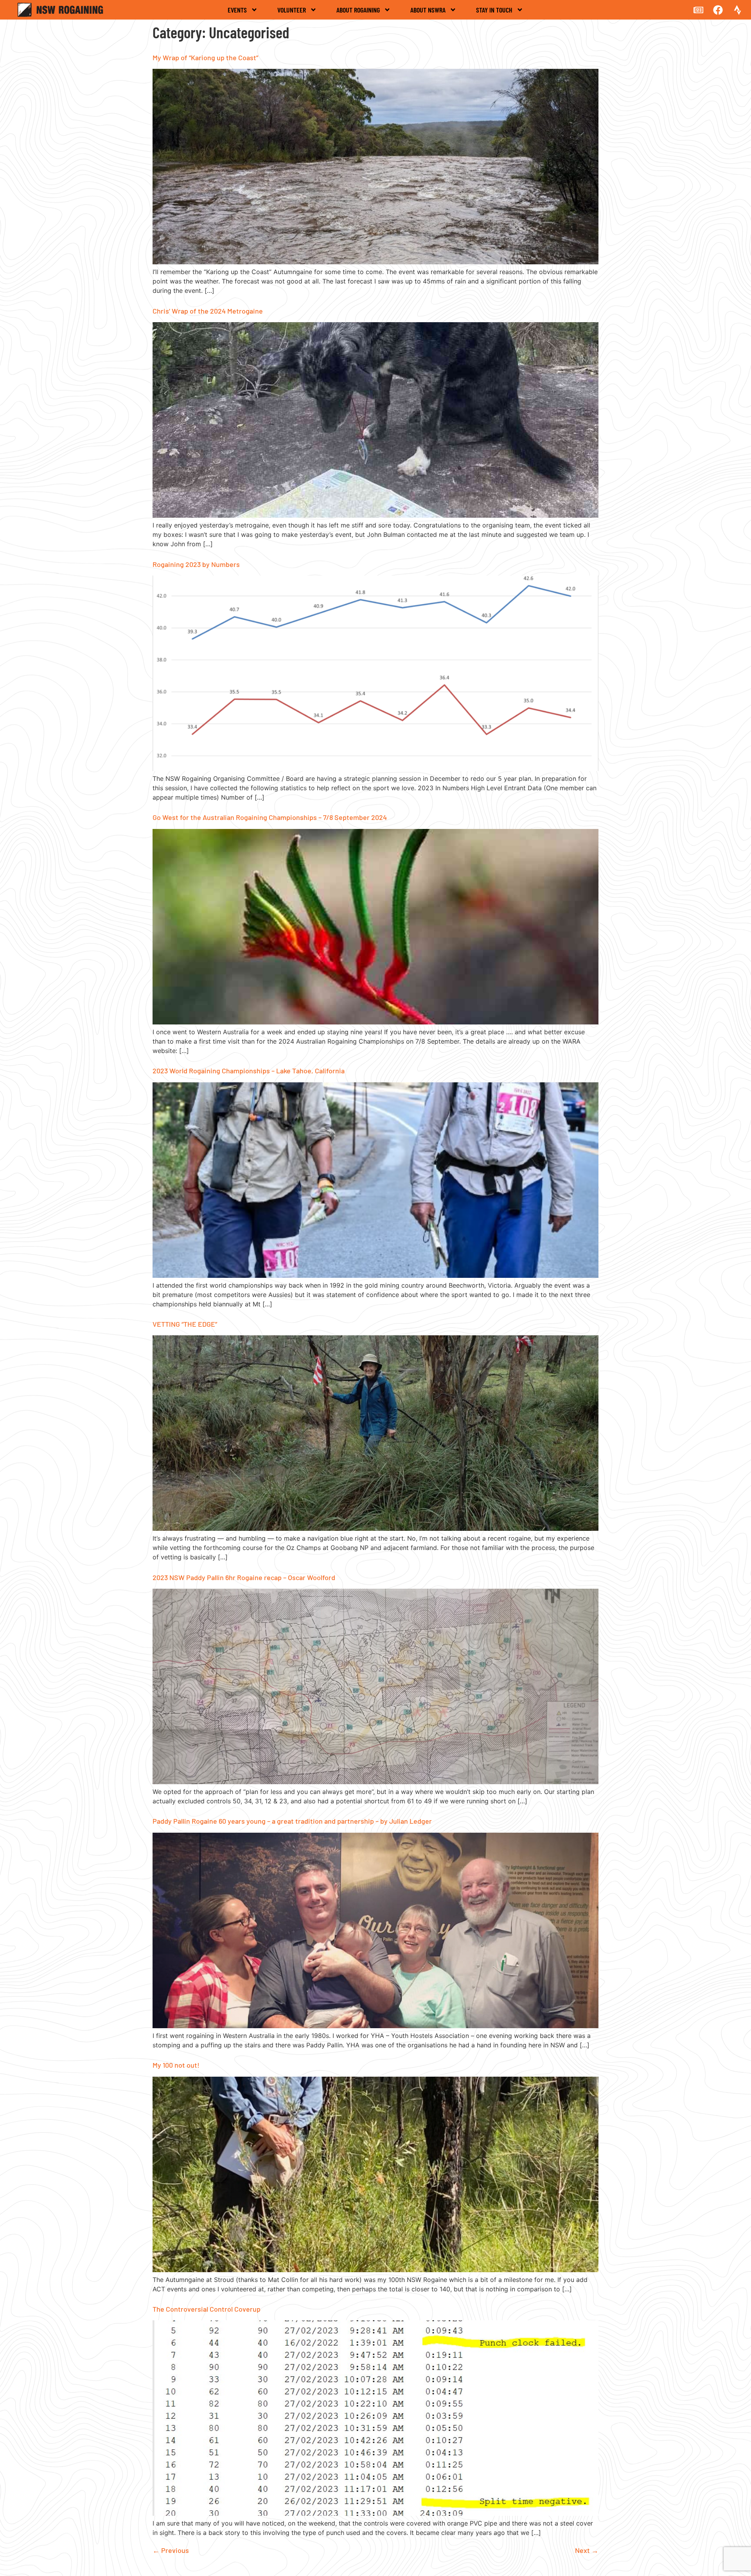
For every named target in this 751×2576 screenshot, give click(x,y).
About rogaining (358, 10)
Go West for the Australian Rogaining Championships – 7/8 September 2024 (270, 817)
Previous (171, 2550)
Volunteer (292, 10)
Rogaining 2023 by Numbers (196, 564)
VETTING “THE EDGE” (185, 1324)
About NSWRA (428, 10)
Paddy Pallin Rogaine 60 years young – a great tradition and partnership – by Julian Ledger (292, 1821)
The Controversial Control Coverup (207, 2309)
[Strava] (737, 10)
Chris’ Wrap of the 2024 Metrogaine (208, 311)
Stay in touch (494, 10)
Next (587, 2550)
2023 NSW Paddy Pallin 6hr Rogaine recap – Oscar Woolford (244, 1577)
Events (237, 10)
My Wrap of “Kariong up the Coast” (205, 57)
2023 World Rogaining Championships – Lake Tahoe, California (249, 1071)
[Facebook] (718, 10)
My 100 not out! (176, 2065)
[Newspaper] (698, 10)
